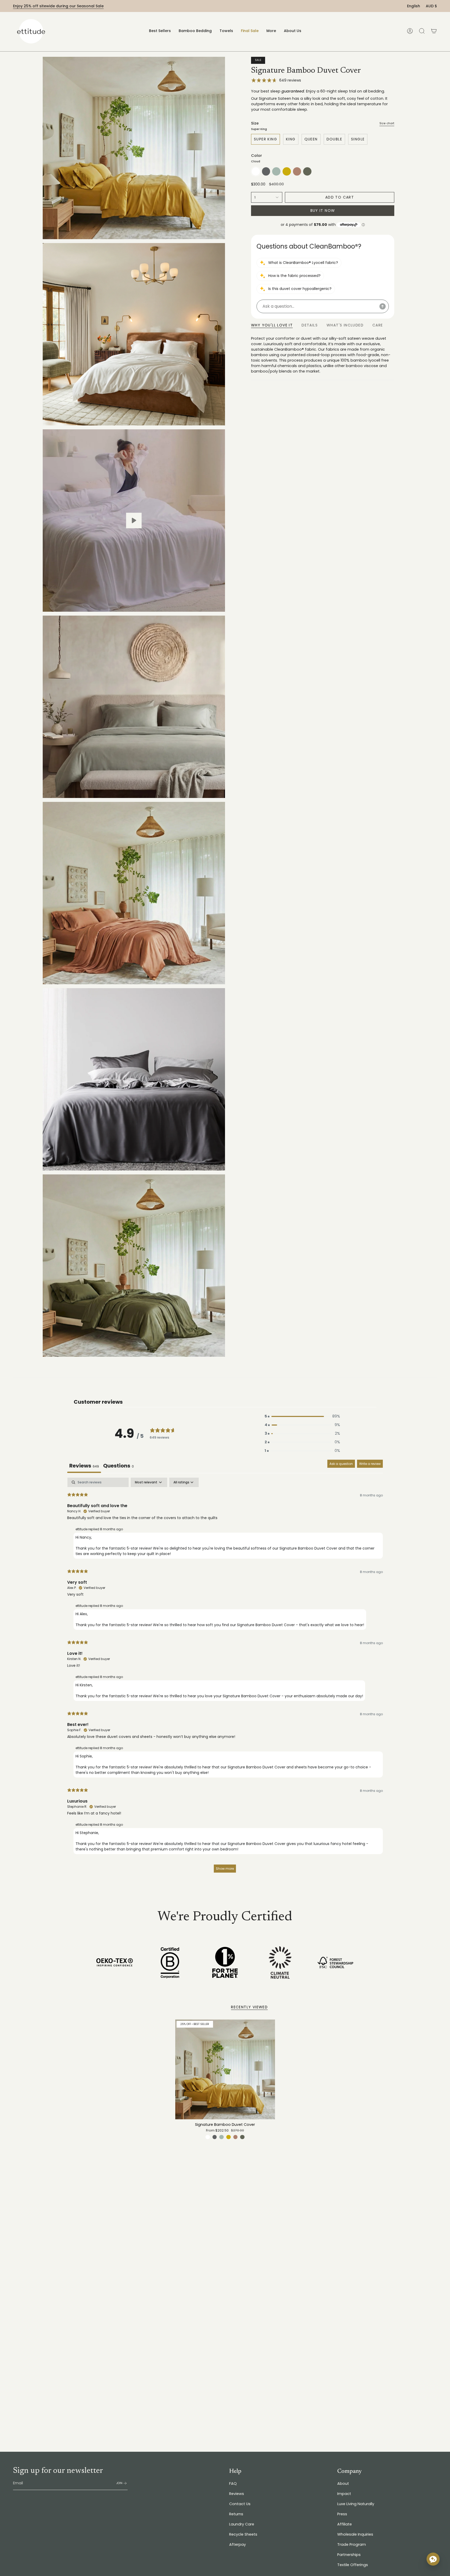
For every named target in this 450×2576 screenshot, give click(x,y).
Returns (236, 2514)
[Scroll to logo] (115, 1962)
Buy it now (323, 210)
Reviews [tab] (84, 1466)
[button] (195, 31)
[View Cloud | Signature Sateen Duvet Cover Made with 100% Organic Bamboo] (134, 521)
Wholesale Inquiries (355, 2534)
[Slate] (215, 2137)
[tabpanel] (225, 1678)
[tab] (118, 1466)
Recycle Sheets (243, 2534)
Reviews (237, 2494)
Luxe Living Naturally (356, 2504)
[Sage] (221, 2137)
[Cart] (434, 31)
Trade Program (352, 2544)
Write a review (370, 1464)
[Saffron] (229, 2137)
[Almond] (236, 2137)
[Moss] (242, 2137)
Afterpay (238, 2544)
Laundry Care (242, 2524)
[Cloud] (208, 2137)
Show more (225, 1869)
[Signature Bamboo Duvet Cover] (225, 2069)
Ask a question (341, 1464)
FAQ (233, 2484)
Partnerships (349, 2555)
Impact (344, 2494)
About (343, 2484)
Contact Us (240, 2504)
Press (342, 2514)
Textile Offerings (353, 2565)
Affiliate (345, 2524)
